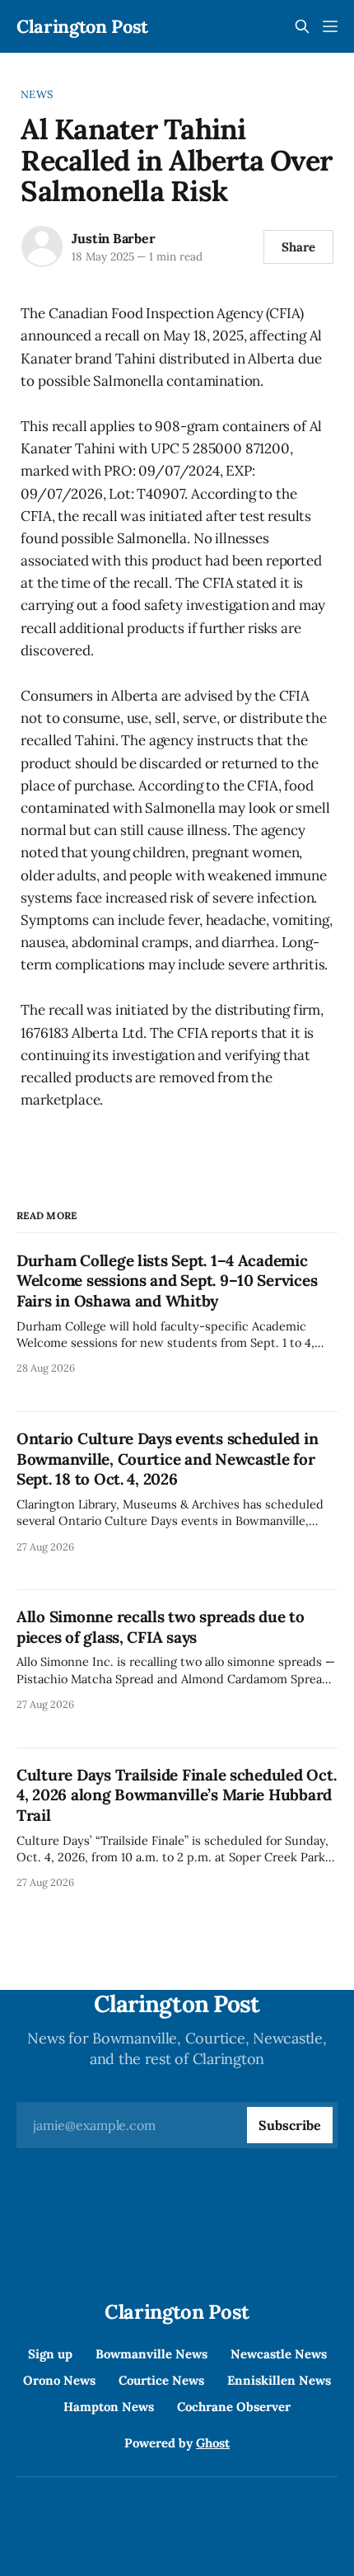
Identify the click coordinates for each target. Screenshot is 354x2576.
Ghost (213, 2443)
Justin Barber (113, 238)
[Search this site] (302, 26)
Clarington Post (82, 26)
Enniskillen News (279, 2380)
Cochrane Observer (234, 2407)
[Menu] (330, 26)
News (37, 94)
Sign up (50, 2354)
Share (298, 247)
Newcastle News (279, 2354)
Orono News (59, 2380)
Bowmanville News (151, 2354)
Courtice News (161, 2380)
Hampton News (109, 2407)
